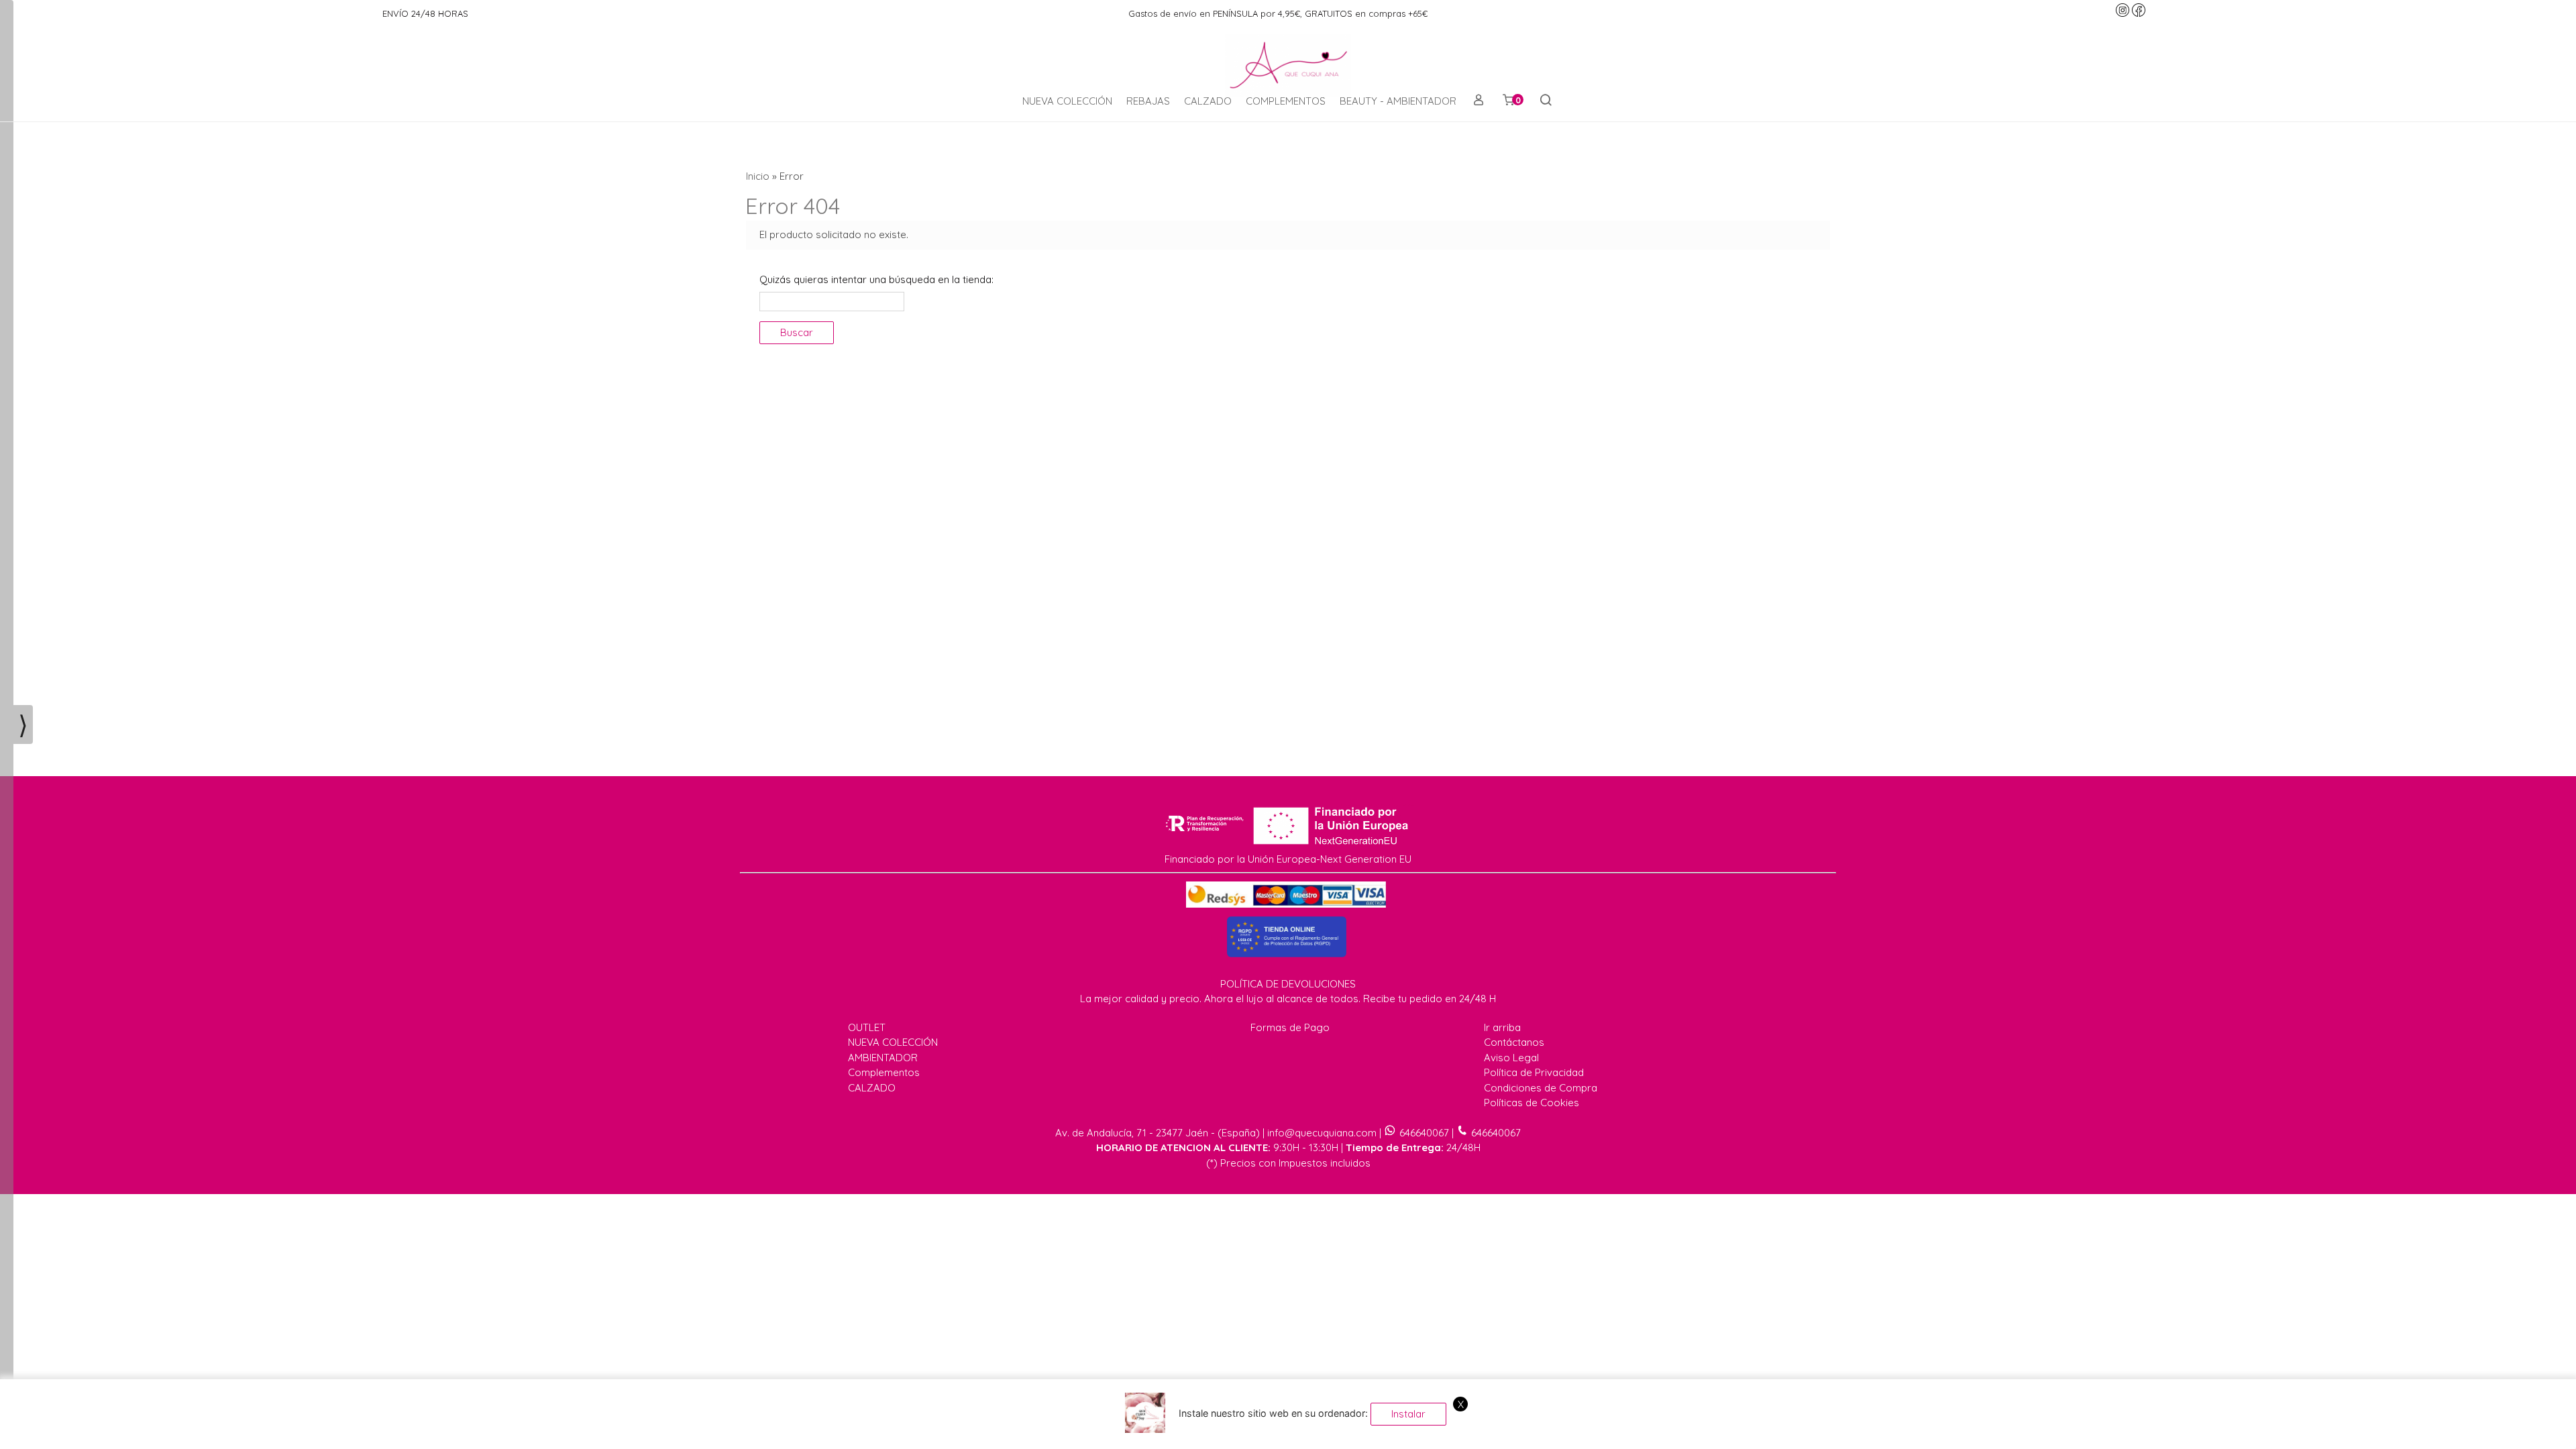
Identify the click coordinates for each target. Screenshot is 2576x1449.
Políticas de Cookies (1532, 1103)
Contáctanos (1514, 1042)
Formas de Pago (1290, 1027)
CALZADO (1208, 101)
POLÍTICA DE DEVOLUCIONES (1288, 984)
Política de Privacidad (1534, 1072)
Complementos (884, 1072)
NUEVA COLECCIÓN (1067, 101)
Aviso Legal (1511, 1058)
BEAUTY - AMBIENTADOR (1398, 101)
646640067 (1424, 1133)
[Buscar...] (1545, 101)
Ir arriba (1502, 1027)
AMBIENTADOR (883, 1058)
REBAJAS (1148, 101)
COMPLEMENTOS (1286, 101)
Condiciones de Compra (1541, 1088)
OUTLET (867, 1027)
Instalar (1408, 1414)
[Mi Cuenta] (1478, 101)
